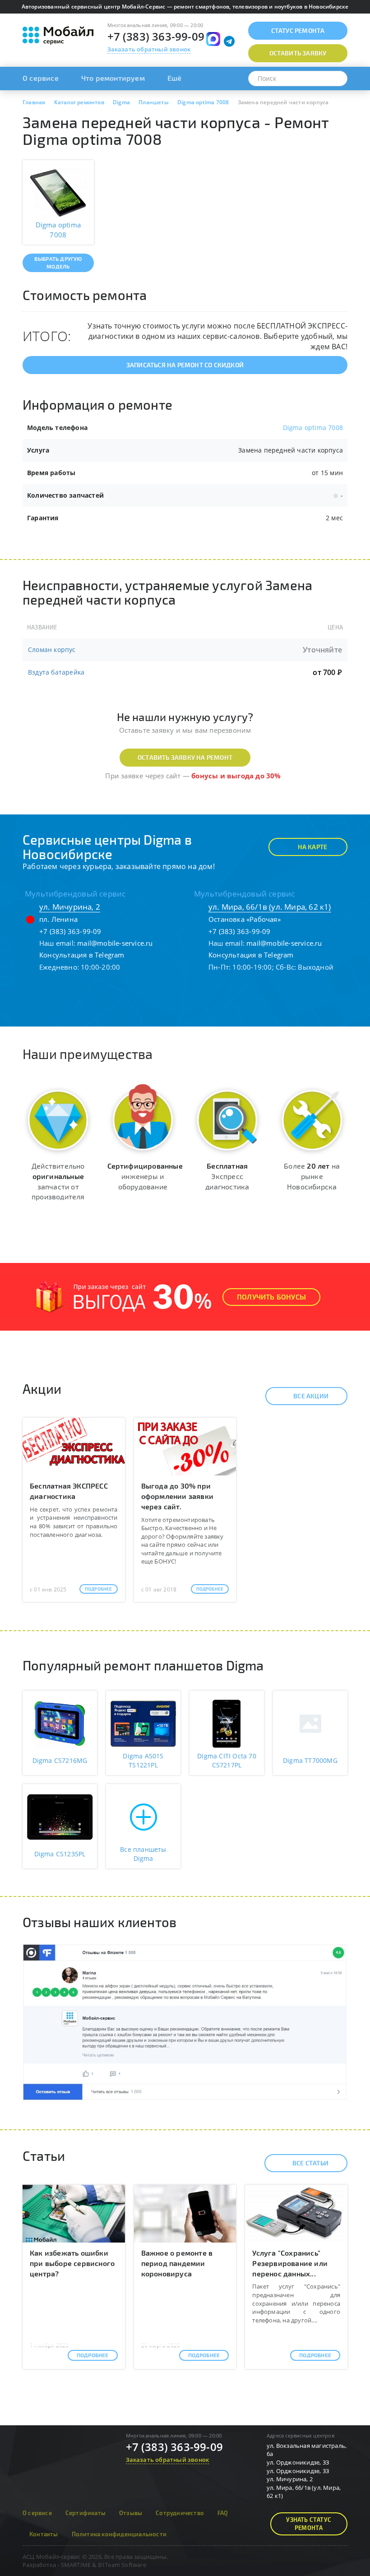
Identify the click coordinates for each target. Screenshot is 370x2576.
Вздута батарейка (56, 672)
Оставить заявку (298, 53)
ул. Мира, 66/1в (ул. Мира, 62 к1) (270, 907)
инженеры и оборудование (145, 1176)
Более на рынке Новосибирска (312, 1176)
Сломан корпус (52, 650)
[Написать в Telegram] (229, 41)
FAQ (223, 2513)
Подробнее (99, 1589)
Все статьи (310, 2163)
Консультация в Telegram (82, 955)
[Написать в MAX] (213, 39)
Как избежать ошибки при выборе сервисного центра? (72, 2263)
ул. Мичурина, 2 (70, 907)
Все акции (311, 1396)
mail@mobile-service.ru (115, 943)
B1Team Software (122, 2565)
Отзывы (131, 2513)
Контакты (44, 2534)
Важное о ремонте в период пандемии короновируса (177, 2263)
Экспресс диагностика (227, 1176)
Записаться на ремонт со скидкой (185, 365)
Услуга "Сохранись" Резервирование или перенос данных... (290, 2263)
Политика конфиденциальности (119, 2534)
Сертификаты (86, 2513)
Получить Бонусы (271, 1297)
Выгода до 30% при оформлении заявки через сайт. (177, 1496)
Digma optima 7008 (313, 428)
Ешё (175, 78)
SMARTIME (76, 2565)
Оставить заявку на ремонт (185, 757)
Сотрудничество (180, 2513)
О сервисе (41, 78)
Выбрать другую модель (58, 262)
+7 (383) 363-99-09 (156, 36)
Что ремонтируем (113, 78)
